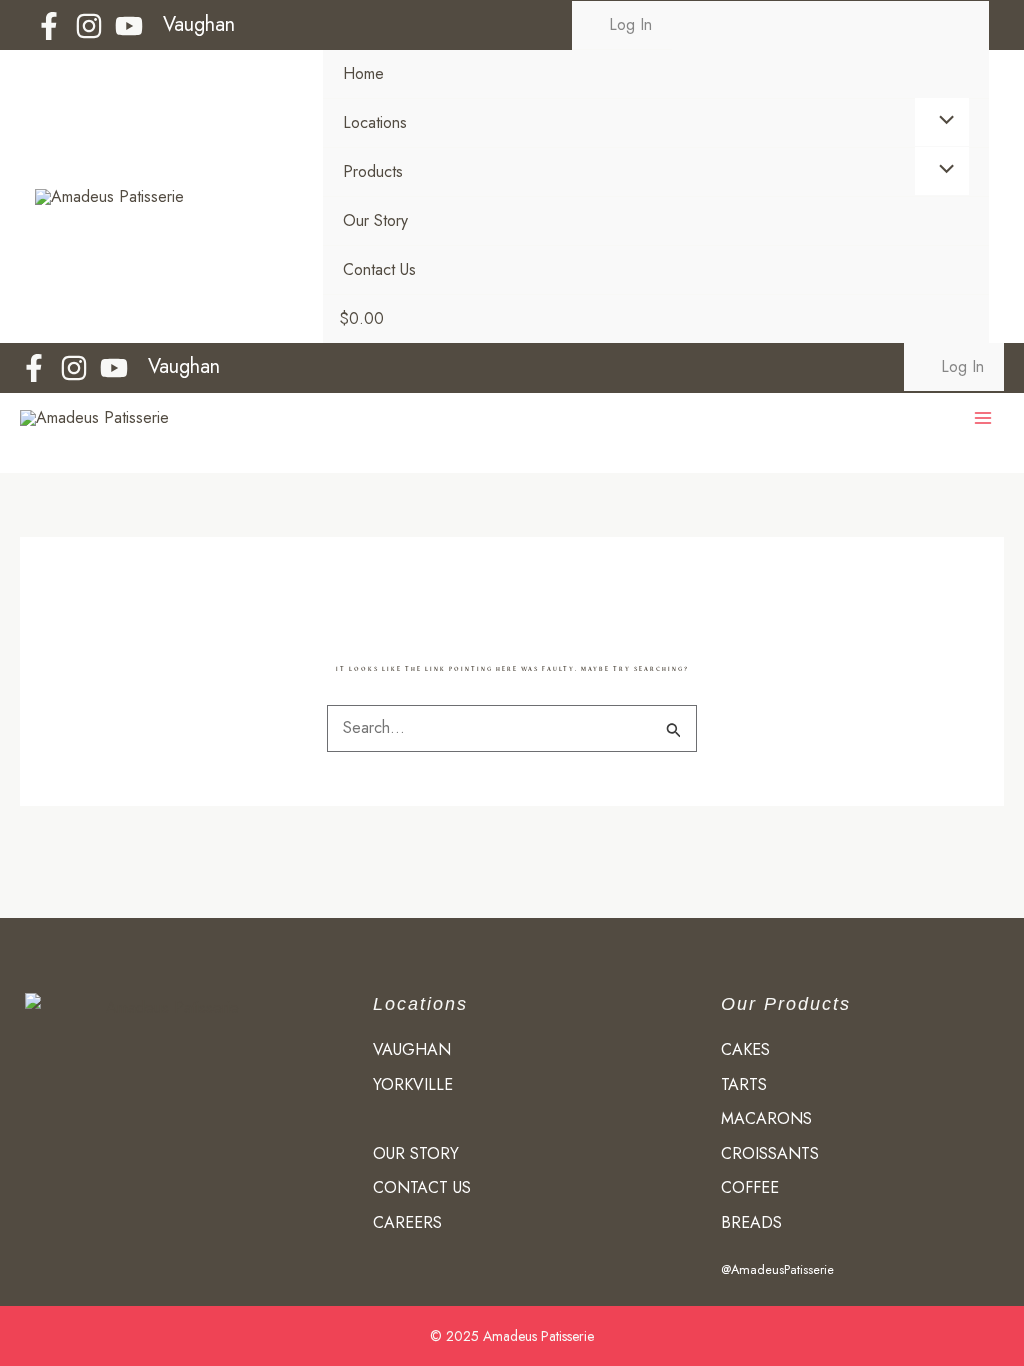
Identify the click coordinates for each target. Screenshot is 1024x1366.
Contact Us (379, 269)
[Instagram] (89, 26)
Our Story (375, 220)
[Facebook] (49, 26)
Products (373, 171)
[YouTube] (129, 26)
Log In (628, 24)
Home (363, 73)
